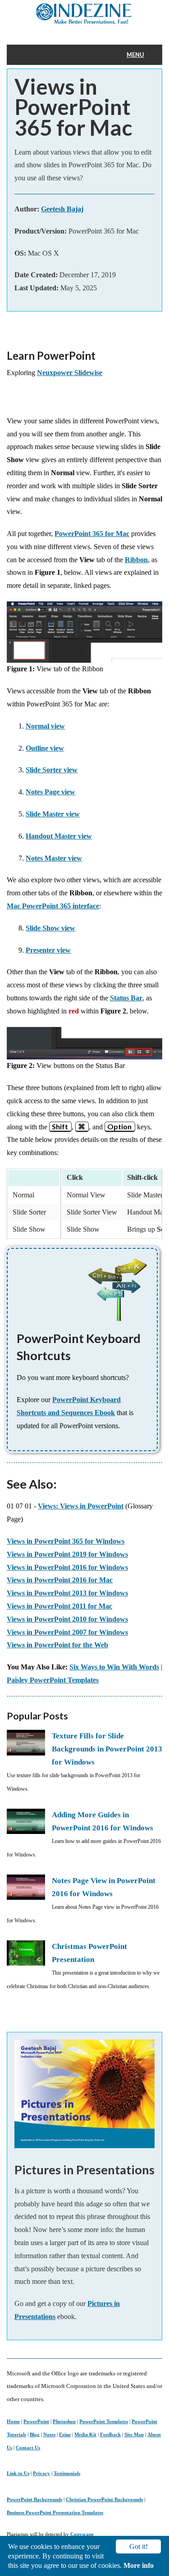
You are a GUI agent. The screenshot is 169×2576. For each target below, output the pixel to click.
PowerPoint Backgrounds (34, 2499)
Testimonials (67, 2473)
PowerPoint (36, 2421)
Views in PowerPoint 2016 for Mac (60, 1580)
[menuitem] (141, 55)
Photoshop (64, 2421)
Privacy (41, 2473)
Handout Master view (59, 836)
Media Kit (85, 2434)
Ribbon (136, 560)
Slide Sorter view (52, 770)
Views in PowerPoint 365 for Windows (66, 1541)
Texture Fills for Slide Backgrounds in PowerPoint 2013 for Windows (107, 1749)
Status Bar (126, 998)
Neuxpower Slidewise (70, 373)
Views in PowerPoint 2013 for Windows (67, 1593)
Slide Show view (50, 928)
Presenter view (48, 950)
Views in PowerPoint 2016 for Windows (67, 1567)
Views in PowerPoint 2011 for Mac (59, 1606)
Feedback (110, 2434)
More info (139, 2565)
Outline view (45, 748)
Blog (35, 2434)
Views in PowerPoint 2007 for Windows (67, 1632)
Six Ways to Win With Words (114, 1667)
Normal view (45, 726)
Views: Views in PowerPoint (81, 1506)
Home (13, 2421)
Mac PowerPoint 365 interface (53, 906)
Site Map (134, 2434)
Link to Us (18, 2473)
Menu (135, 55)
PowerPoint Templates (104, 2421)
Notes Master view (54, 858)
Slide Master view (53, 814)
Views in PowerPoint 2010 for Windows (67, 1619)
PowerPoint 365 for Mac (92, 534)
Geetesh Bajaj (62, 209)
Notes (49, 2434)
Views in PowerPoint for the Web (57, 1645)
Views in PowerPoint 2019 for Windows (67, 1554)
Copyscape (82, 2534)
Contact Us (28, 2448)
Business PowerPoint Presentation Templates (55, 2512)
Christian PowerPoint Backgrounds (104, 2499)
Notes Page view (50, 792)
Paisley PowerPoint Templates (53, 1680)
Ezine (65, 2434)
